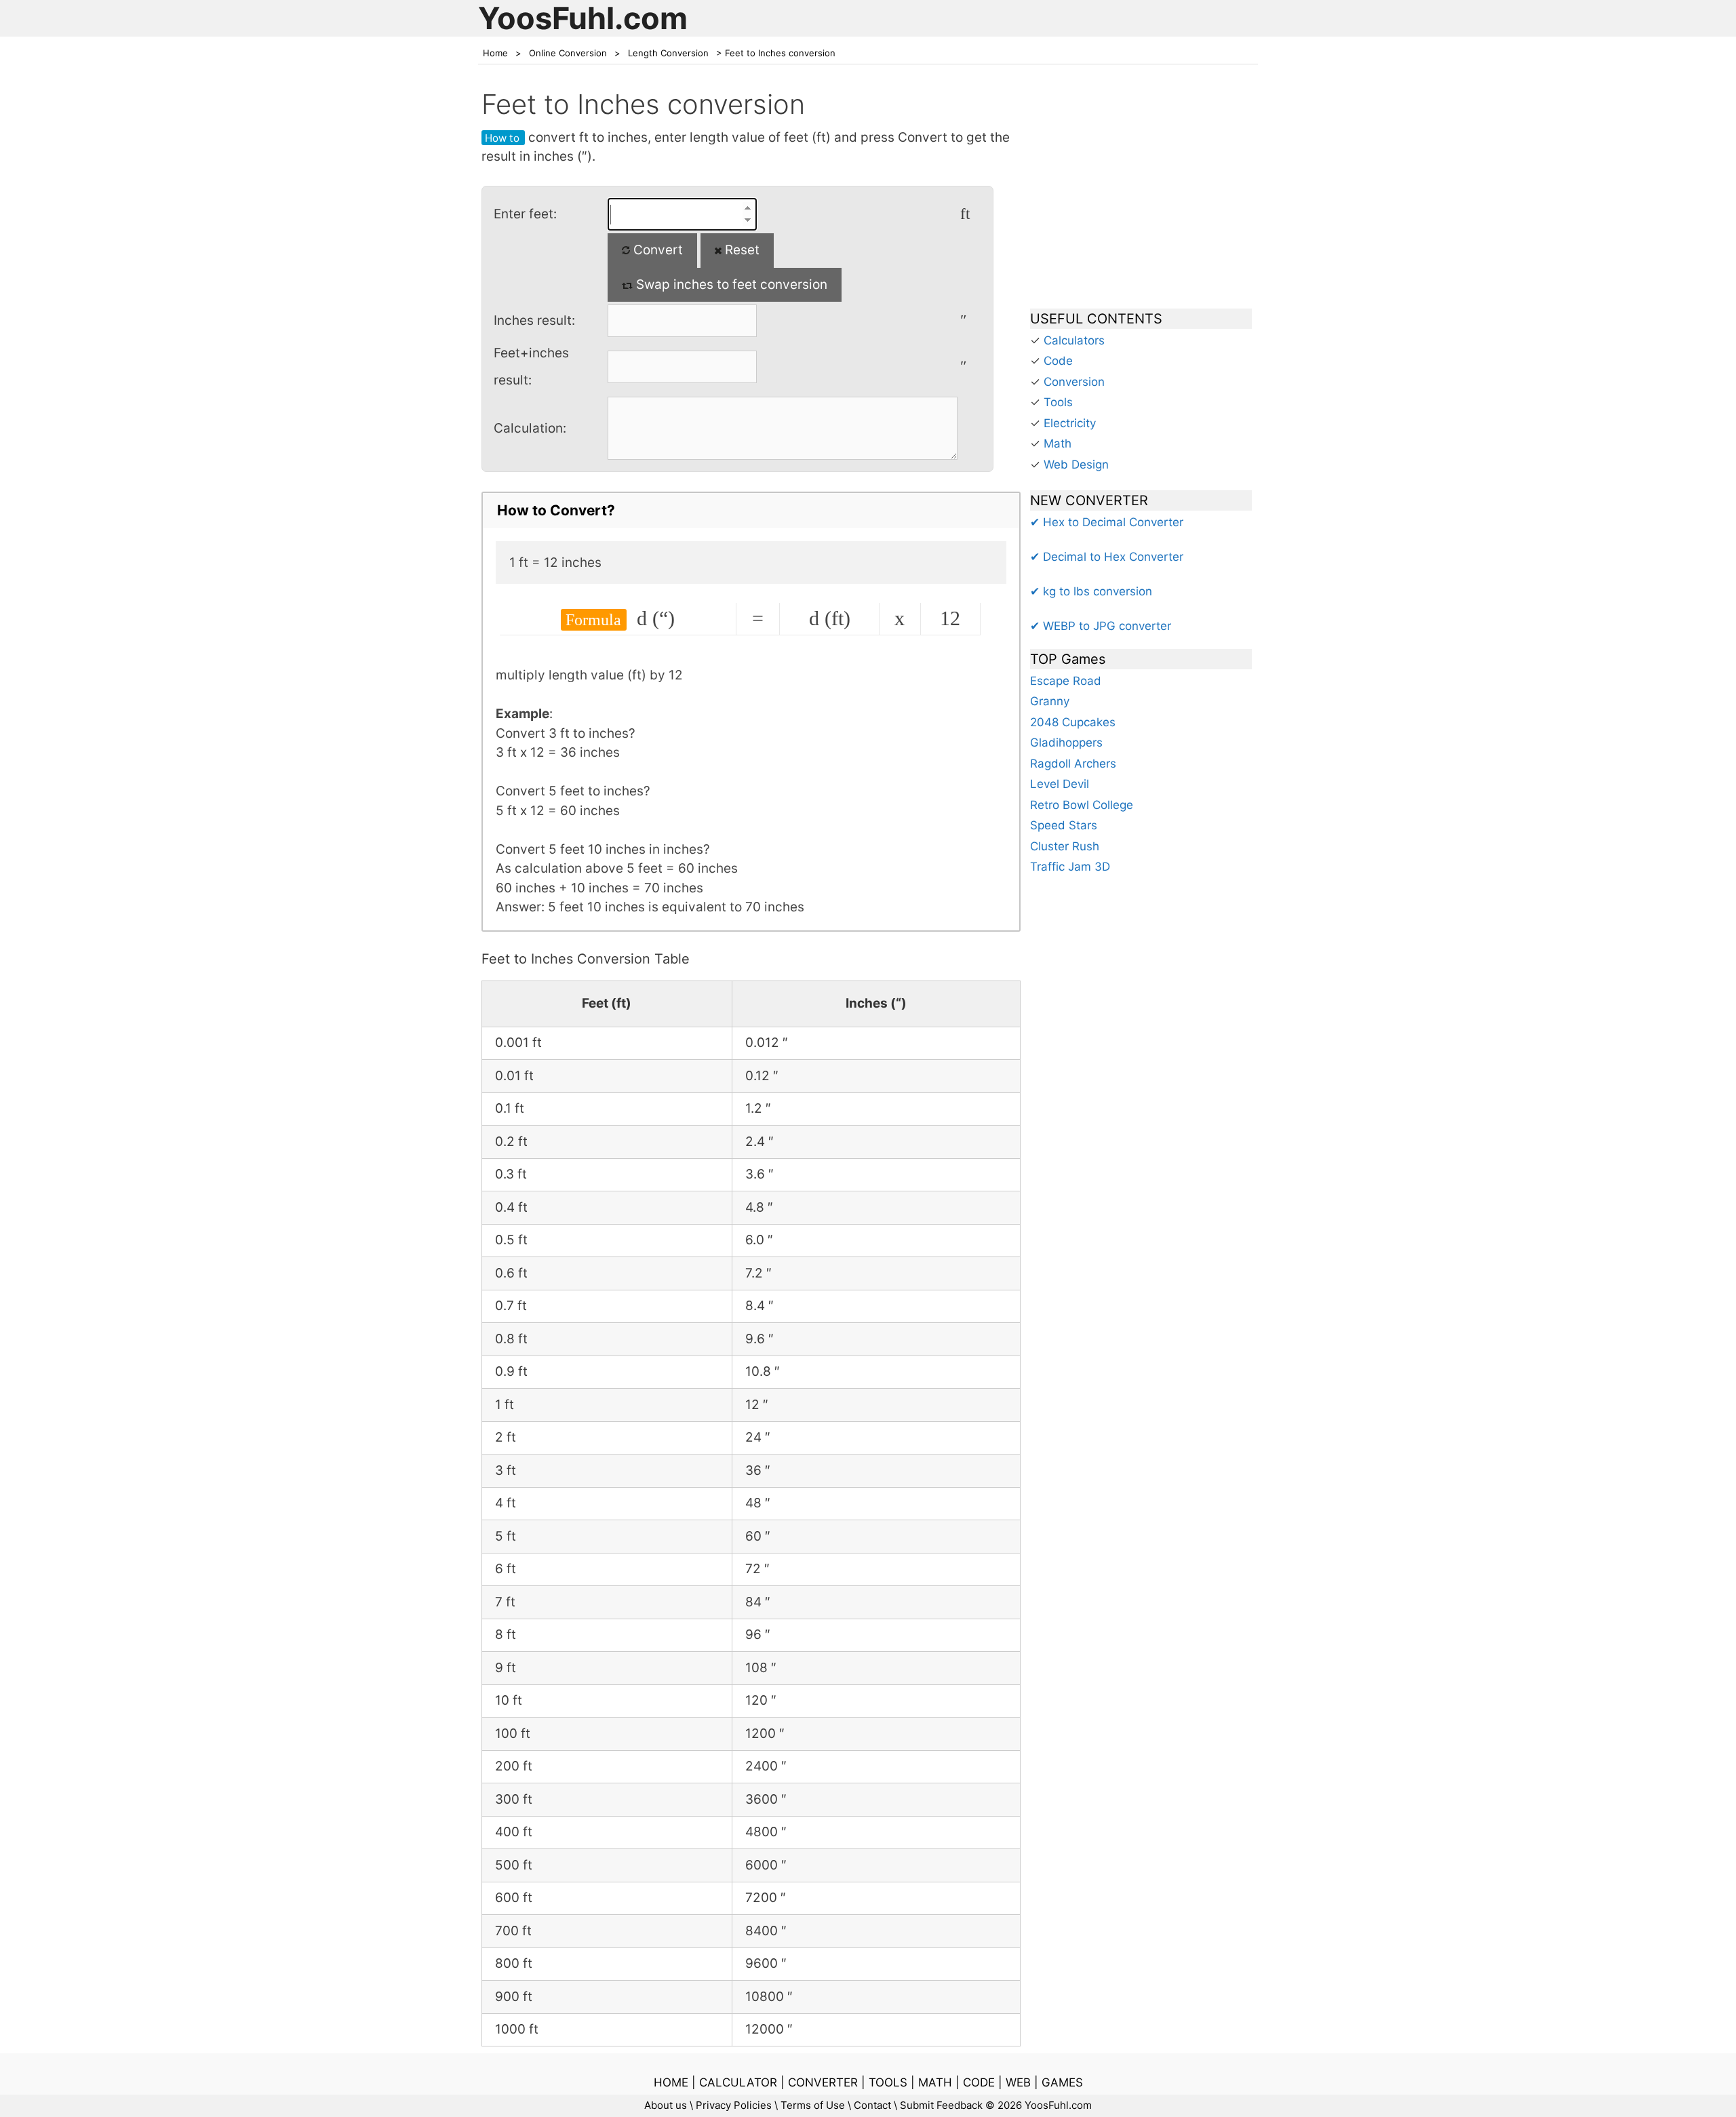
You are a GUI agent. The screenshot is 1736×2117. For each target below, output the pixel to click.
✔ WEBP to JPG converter (1101, 626)
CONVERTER (823, 2082)
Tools (1058, 402)
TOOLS (888, 2082)
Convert (656, 250)
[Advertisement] (1141, 193)
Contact (872, 2105)
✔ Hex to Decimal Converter (1107, 522)
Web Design (1076, 464)
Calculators (1074, 340)
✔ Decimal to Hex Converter (1107, 557)
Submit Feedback (941, 2105)
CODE (979, 2082)
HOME (671, 2082)
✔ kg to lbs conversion (1091, 591)
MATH (935, 2082)
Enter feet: (525, 214)
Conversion (1074, 382)
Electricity (1070, 423)
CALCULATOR (738, 2082)
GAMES (1062, 2082)
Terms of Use (813, 2105)
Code (1058, 361)
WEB (1018, 2082)
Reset (741, 250)
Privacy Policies (734, 2105)
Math (1058, 443)
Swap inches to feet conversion (730, 284)
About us (666, 2105)
